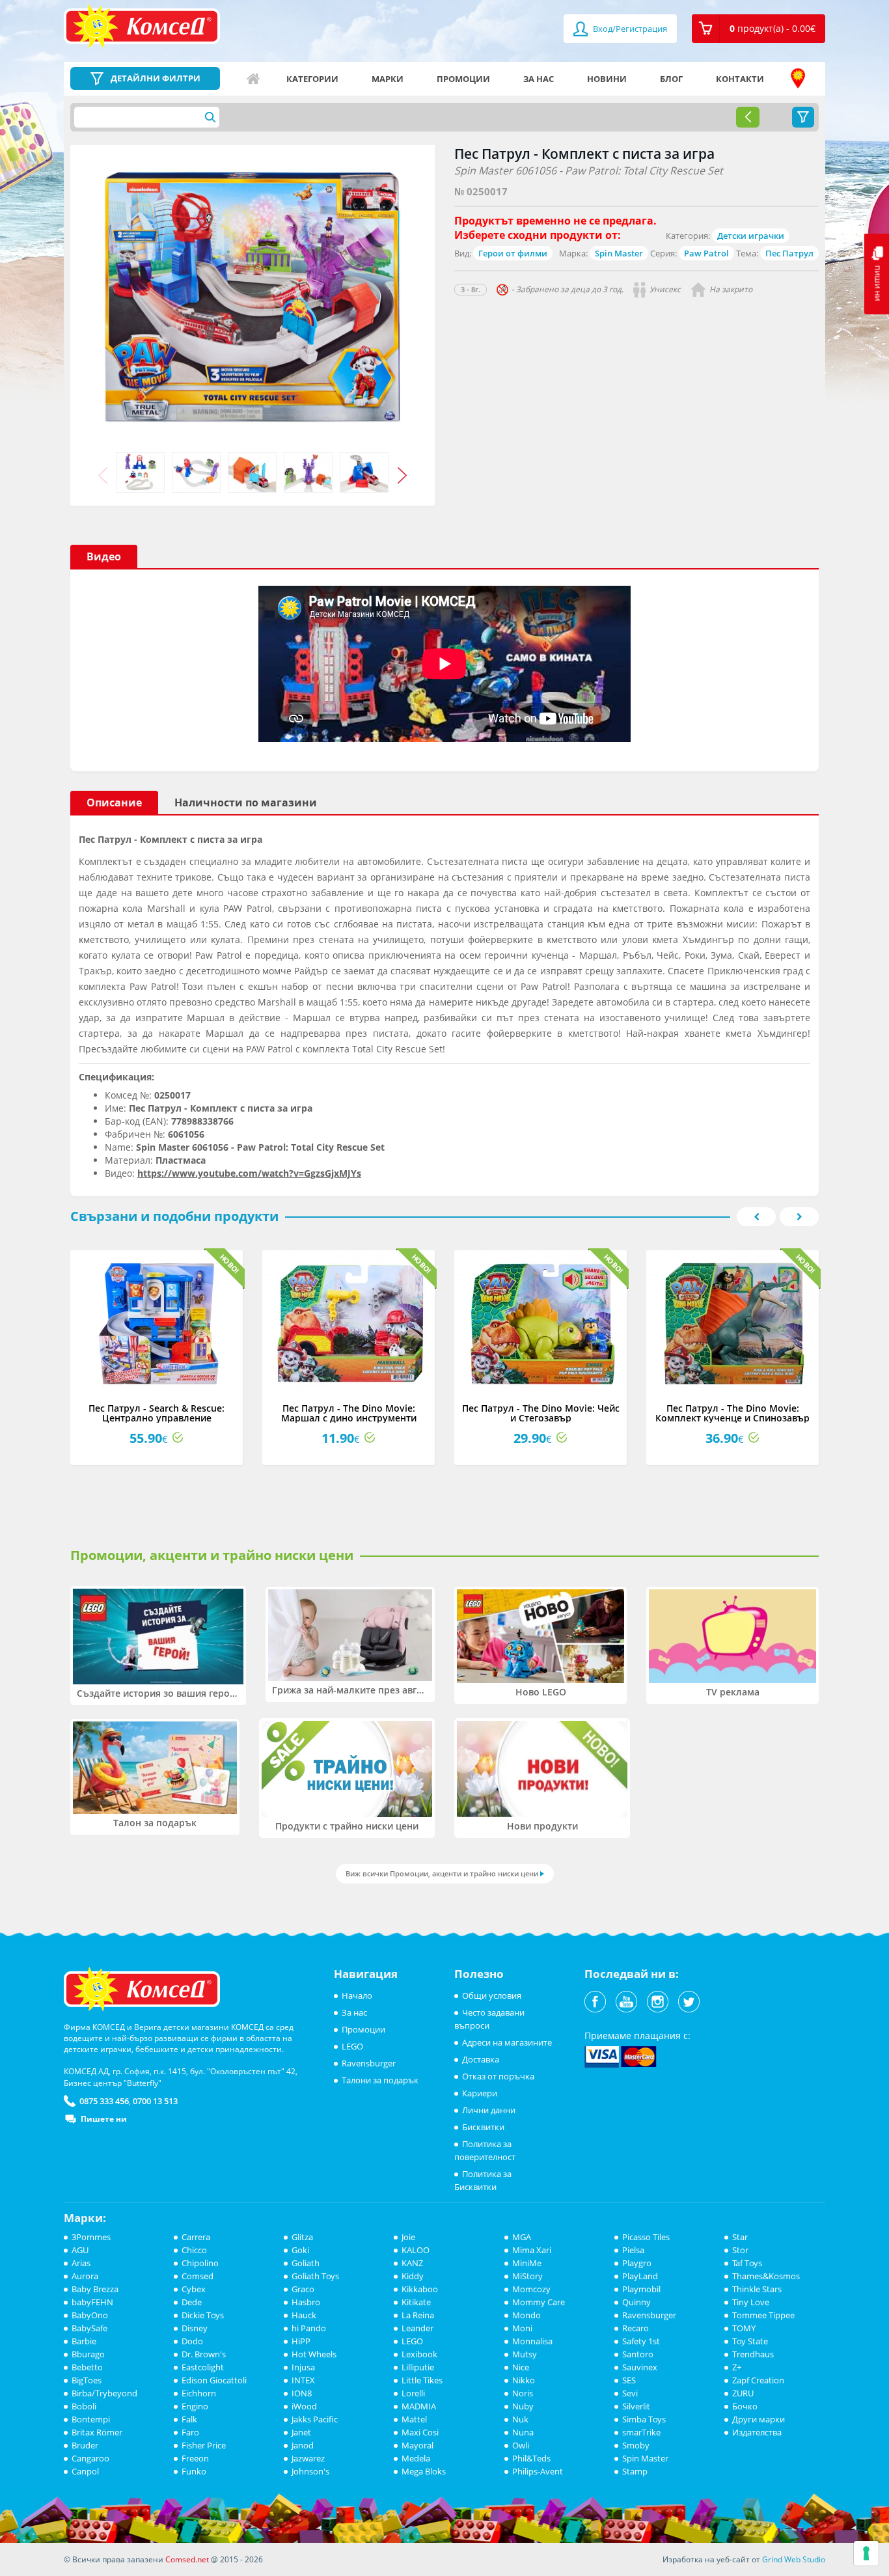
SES (629, 2380)
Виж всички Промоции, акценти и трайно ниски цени (442, 1873)
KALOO (416, 2250)
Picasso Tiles (646, 2237)
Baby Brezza (95, 2289)
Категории (312, 79)
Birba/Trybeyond (104, 2393)
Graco (303, 2289)
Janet (301, 2432)
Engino (195, 2406)
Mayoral (417, 2445)
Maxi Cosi (420, 2432)
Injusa (303, 2367)
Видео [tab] (104, 556)
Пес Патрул (789, 253)
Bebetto (87, 2367)
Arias (81, 2263)
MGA (522, 2237)
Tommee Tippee (763, 2315)
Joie (408, 2237)
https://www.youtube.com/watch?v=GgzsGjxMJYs (249, 1173)
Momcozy (531, 2289)
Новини (607, 79)
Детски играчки (751, 236)
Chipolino (200, 2263)
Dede (192, 2302)
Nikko (524, 2380)
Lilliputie (418, 2367)
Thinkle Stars (757, 2289)
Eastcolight (203, 2367)
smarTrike (641, 2432)
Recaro (636, 2328)
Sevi (630, 2393)
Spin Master (619, 253)
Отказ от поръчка (498, 2076)
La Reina (418, 2315)
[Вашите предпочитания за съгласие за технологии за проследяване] (866, 2553)
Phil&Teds (531, 2458)
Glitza (302, 2237)
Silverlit (636, 2406)
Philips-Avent (538, 2471)
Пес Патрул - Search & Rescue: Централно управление (157, 1413)
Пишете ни (104, 2119)
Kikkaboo (420, 2289)
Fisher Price (204, 2445)
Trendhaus (753, 2354)
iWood (304, 2406)
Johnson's (310, 2471)
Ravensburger (369, 2063)
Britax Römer (97, 2432)
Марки (388, 79)
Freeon (195, 2458)
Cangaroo (90, 2458)
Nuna (523, 2432)
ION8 (302, 2393)
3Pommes (91, 2237)
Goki (300, 2250)
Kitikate (416, 2302)
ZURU (743, 2393)
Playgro (637, 2263)
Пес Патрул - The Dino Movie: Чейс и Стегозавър (541, 1413)
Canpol (85, 2471)
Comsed (198, 2276)
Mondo (527, 2315)
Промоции (463, 79)
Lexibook (419, 2354)
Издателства (757, 2432)
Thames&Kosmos (766, 2276)
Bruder (85, 2445)
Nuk (520, 2419)
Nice (521, 2367)
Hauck (304, 2315)
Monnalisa (532, 2341)
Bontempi (91, 2419)
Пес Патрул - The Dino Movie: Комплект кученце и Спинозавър (732, 1413)
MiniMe (527, 2263)
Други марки (759, 2419)
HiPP (301, 2341)
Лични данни (489, 2110)
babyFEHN (92, 2302)
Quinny (636, 2302)
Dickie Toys (203, 2315)
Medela (416, 2458)
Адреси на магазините (798, 79)
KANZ (412, 2263)
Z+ (737, 2367)
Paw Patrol (706, 253)
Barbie (84, 2341)
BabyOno (90, 2315)
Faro (190, 2432)
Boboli (84, 2406)
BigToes (87, 2380)
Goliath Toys (315, 2276)
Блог (671, 79)
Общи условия (492, 1995)
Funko (194, 2471)
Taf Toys (747, 2263)
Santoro (638, 2354)
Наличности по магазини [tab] (246, 802)
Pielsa (633, 2250)
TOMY (744, 2328)
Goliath (306, 2263)
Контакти (740, 79)
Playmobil (641, 2289)
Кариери (480, 2093)
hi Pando (309, 2328)
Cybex (194, 2289)
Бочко (745, 2406)
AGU (80, 2250)
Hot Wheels (314, 2354)
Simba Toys (644, 2419)
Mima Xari (532, 2250)
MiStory (527, 2276)
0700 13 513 (155, 2101)
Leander (417, 2328)
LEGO (352, 2046)
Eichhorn (199, 2393)
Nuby (523, 2406)
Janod (303, 2445)
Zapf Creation (758, 2380)
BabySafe (89, 2328)
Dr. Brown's (204, 2354)
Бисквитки (483, 2127)
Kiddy (413, 2276)
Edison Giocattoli (214, 2380)
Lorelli (413, 2393)
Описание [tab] (114, 802)
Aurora (85, 2276)
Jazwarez (308, 2458)
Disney (195, 2328)
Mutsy (525, 2354)
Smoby (636, 2445)
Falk (189, 2419)
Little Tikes (422, 2380)
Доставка (481, 2059)
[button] (759, 29)
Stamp (635, 2471)
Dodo (192, 2341)
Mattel (414, 2419)
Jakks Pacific (315, 2419)
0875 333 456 (104, 2101)
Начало (253, 79)
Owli (521, 2445)
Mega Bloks (424, 2471)
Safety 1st (641, 2341)
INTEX (303, 2380)
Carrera (196, 2237)
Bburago (88, 2354)
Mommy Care (539, 2302)
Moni (522, 2328)
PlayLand (640, 2276)
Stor (740, 2250)
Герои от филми (513, 253)
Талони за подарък (380, 2080)
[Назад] (748, 117)
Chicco (194, 2250)
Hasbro (306, 2302)
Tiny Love (751, 2302)
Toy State (750, 2341)
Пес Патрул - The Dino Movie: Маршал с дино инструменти (349, 1413)
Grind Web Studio (794, 2559)
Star (740, 2237)
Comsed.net (187, 2559)
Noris (523, 2393)
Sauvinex (640, 2367)
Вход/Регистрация (629, 29)
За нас (539, 79)
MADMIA (419, 2406)
